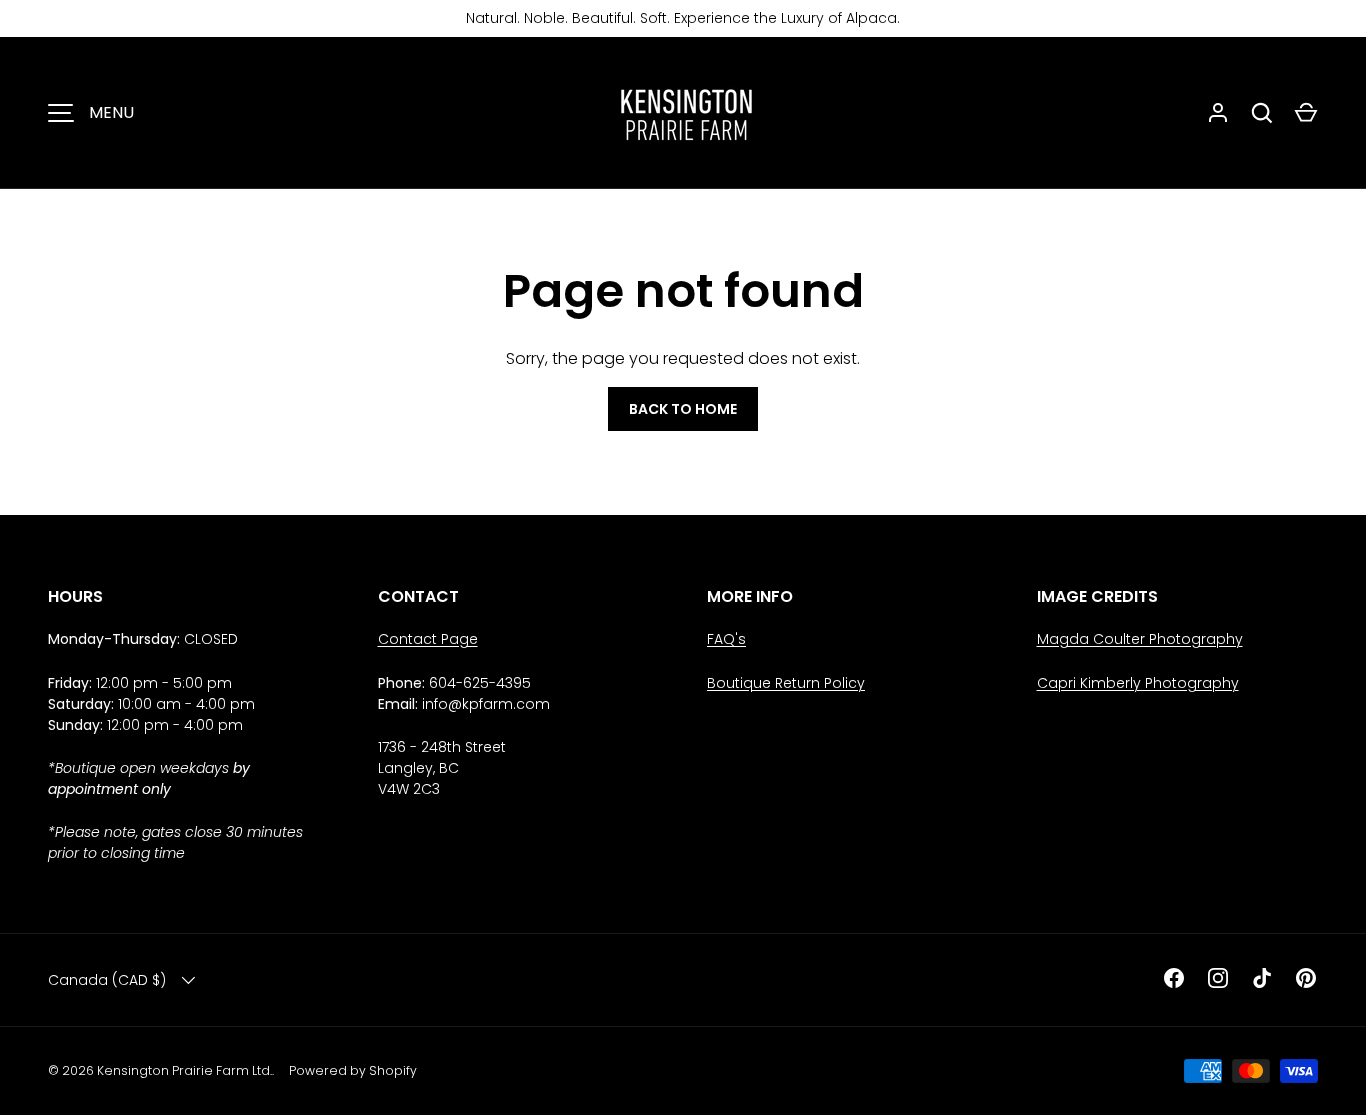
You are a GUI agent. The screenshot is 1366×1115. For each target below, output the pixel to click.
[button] (1306, 113)
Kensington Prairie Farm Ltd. (184, 1070)
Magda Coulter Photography (1140, 639)
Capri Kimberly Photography (1138, 683)
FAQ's (726, 639)
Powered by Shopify (353, 1070)
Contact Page (428, 639)
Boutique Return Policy (786, 683)
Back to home (683, 409)
